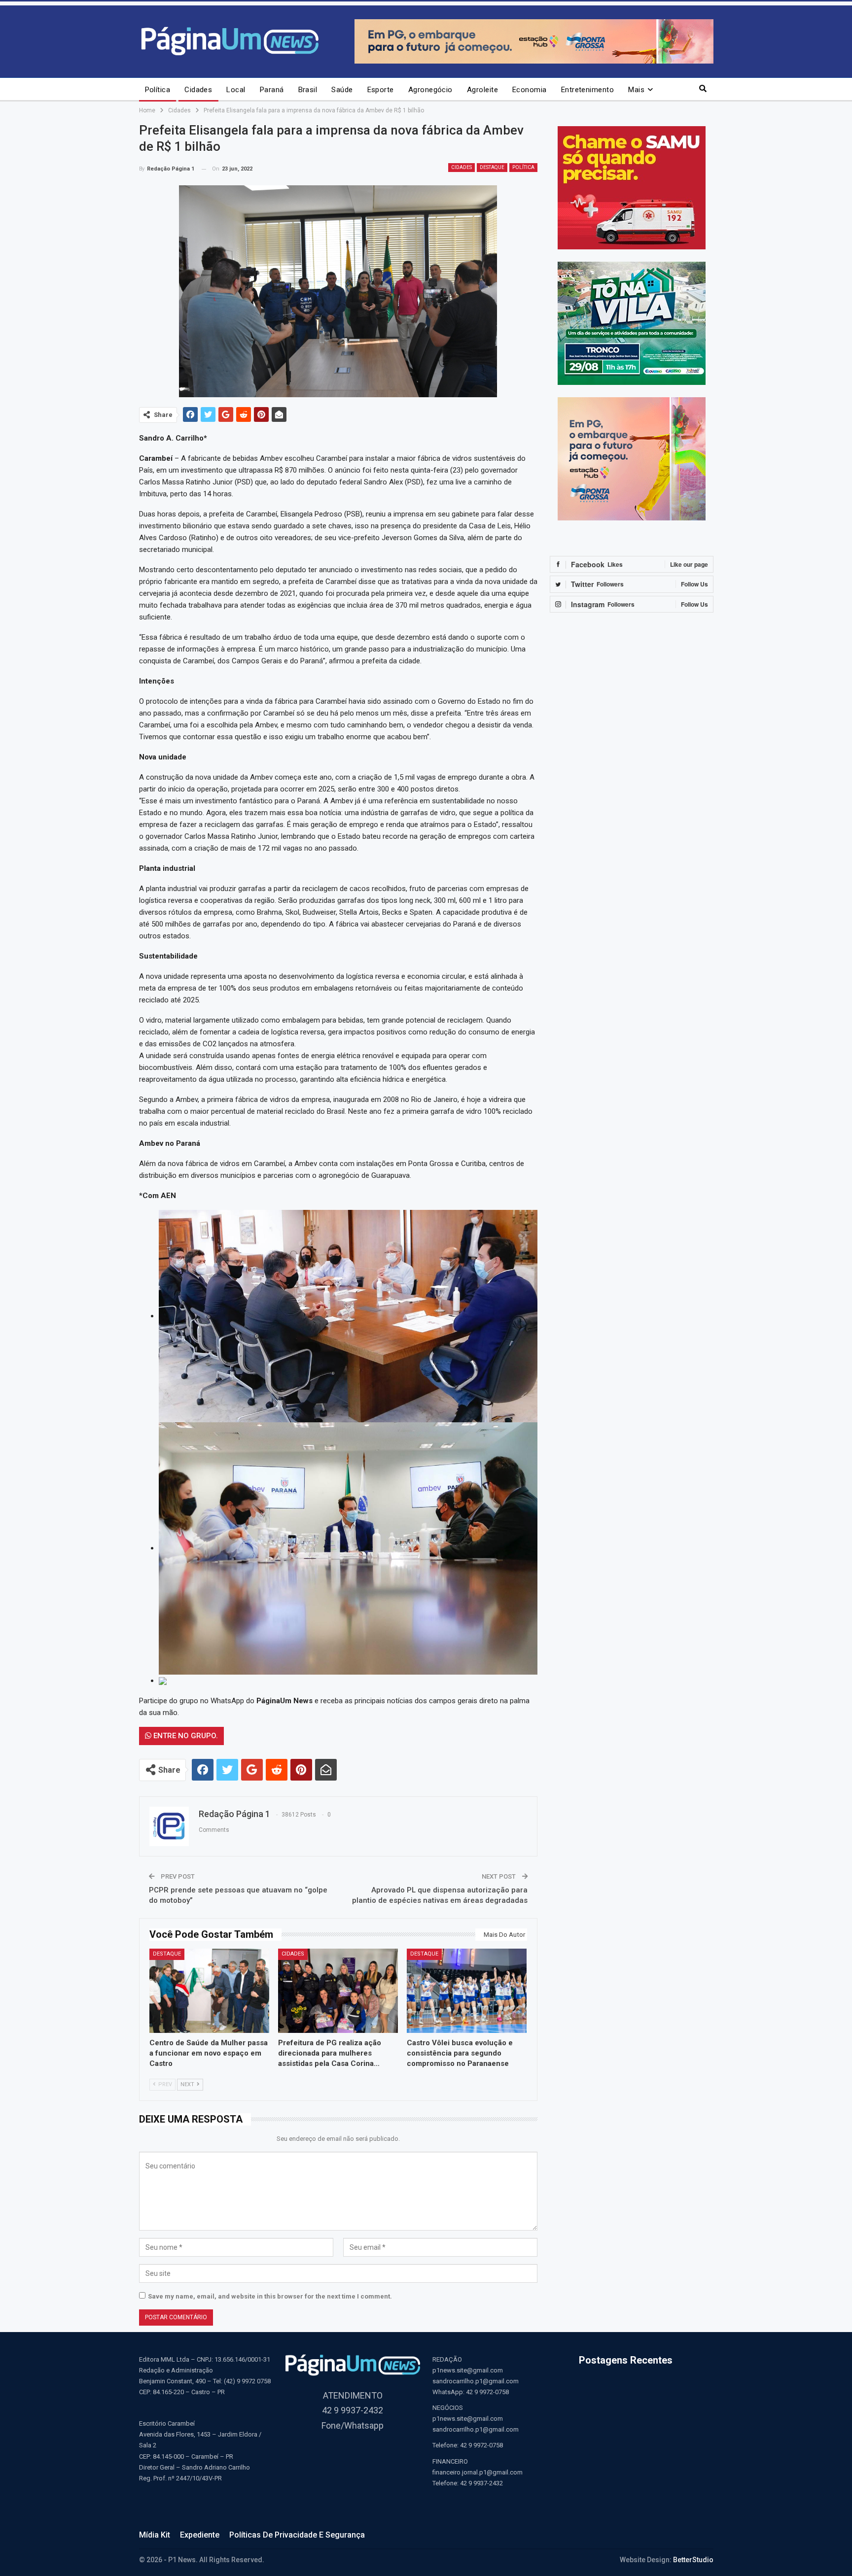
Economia (530, 90)
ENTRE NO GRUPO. (185, 1736)
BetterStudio (693, 2560)
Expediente (200, 2535)
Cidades (198, 90)
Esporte (381, 90)
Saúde (342, 90)
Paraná (272, 90)
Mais (636, 90)
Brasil (308, 90)
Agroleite (482, 90)
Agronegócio (430, 90)
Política (158, 90)
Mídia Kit (155, 2535)
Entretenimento (587, 90)
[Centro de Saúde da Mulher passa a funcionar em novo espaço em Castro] (209, 1991)
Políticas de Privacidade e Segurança (297, 2535)
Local (236, 90)
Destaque (492, 167)
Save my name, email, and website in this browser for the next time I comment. (270, 2296)
